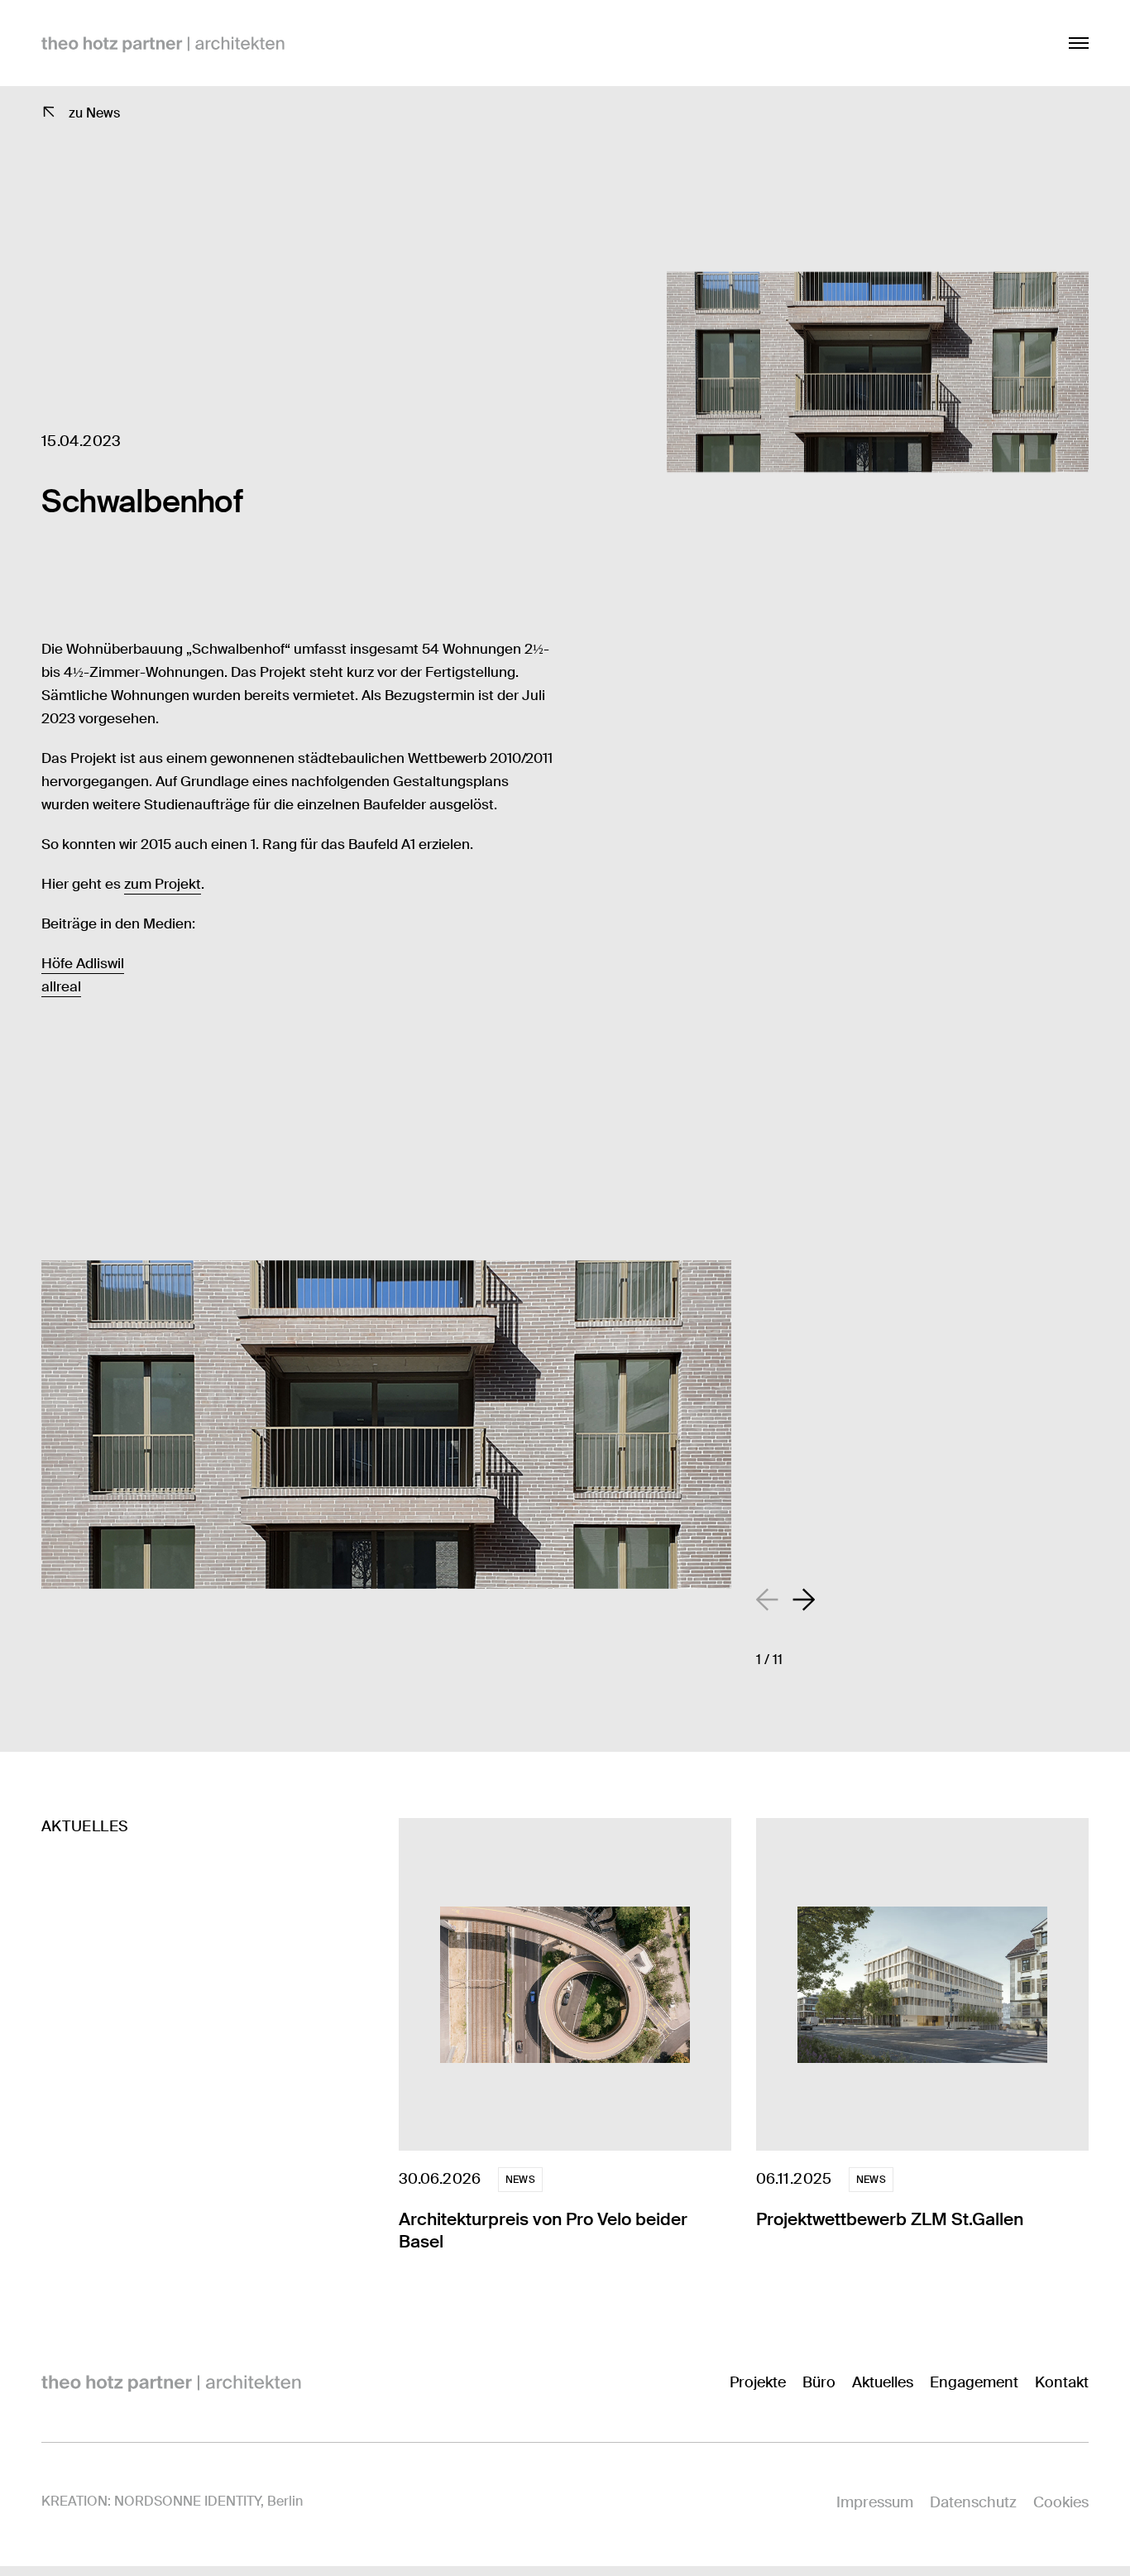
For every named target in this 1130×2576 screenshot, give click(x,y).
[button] (804, 1600)
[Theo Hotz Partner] (171, 2382)
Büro (819, 2382)
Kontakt (1062, 2382)
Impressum (875, 2502)
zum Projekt (163, 884)
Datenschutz (973, 2502)
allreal (61, 986)
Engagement (974, 2382)
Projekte (758, 2382)
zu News (94, 113)
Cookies (1061, 2502)
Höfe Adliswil (83, 963)
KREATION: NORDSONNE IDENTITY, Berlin (172, 2501)
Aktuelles (883, 2382)
